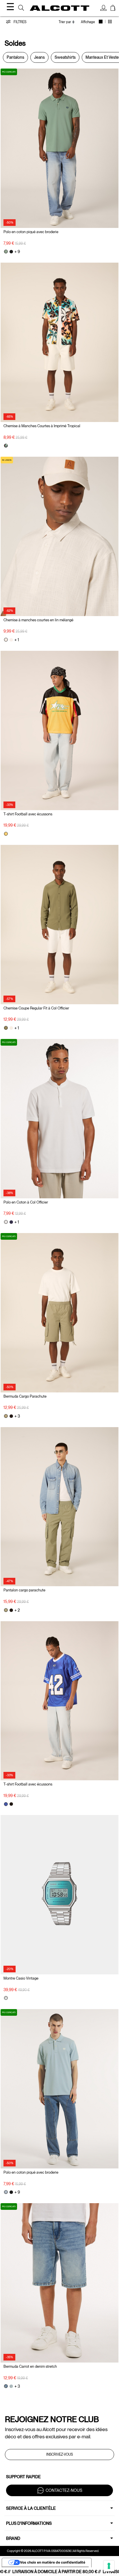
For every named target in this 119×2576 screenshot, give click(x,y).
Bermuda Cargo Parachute (25, 1396)
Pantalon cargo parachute (24, 1590)
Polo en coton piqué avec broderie (31, 232)
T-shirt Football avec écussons (28, 814)
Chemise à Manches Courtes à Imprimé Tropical (42, 426)
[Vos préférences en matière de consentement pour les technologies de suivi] (109, 2566)
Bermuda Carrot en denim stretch (30, 2366)
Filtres (19, 22)
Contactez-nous (64, 2490)
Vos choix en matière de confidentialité (53, 2562)
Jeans (39, 57)
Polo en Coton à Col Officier (26, 1202)
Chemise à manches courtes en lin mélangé (38, 620)
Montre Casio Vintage (21, 1978)
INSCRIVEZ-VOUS (59, 2455)
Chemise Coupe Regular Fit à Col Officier (36, 1008)
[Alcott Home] (59, 8)
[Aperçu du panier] (113, 9)
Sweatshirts (65, 57)
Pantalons (15, 57)
